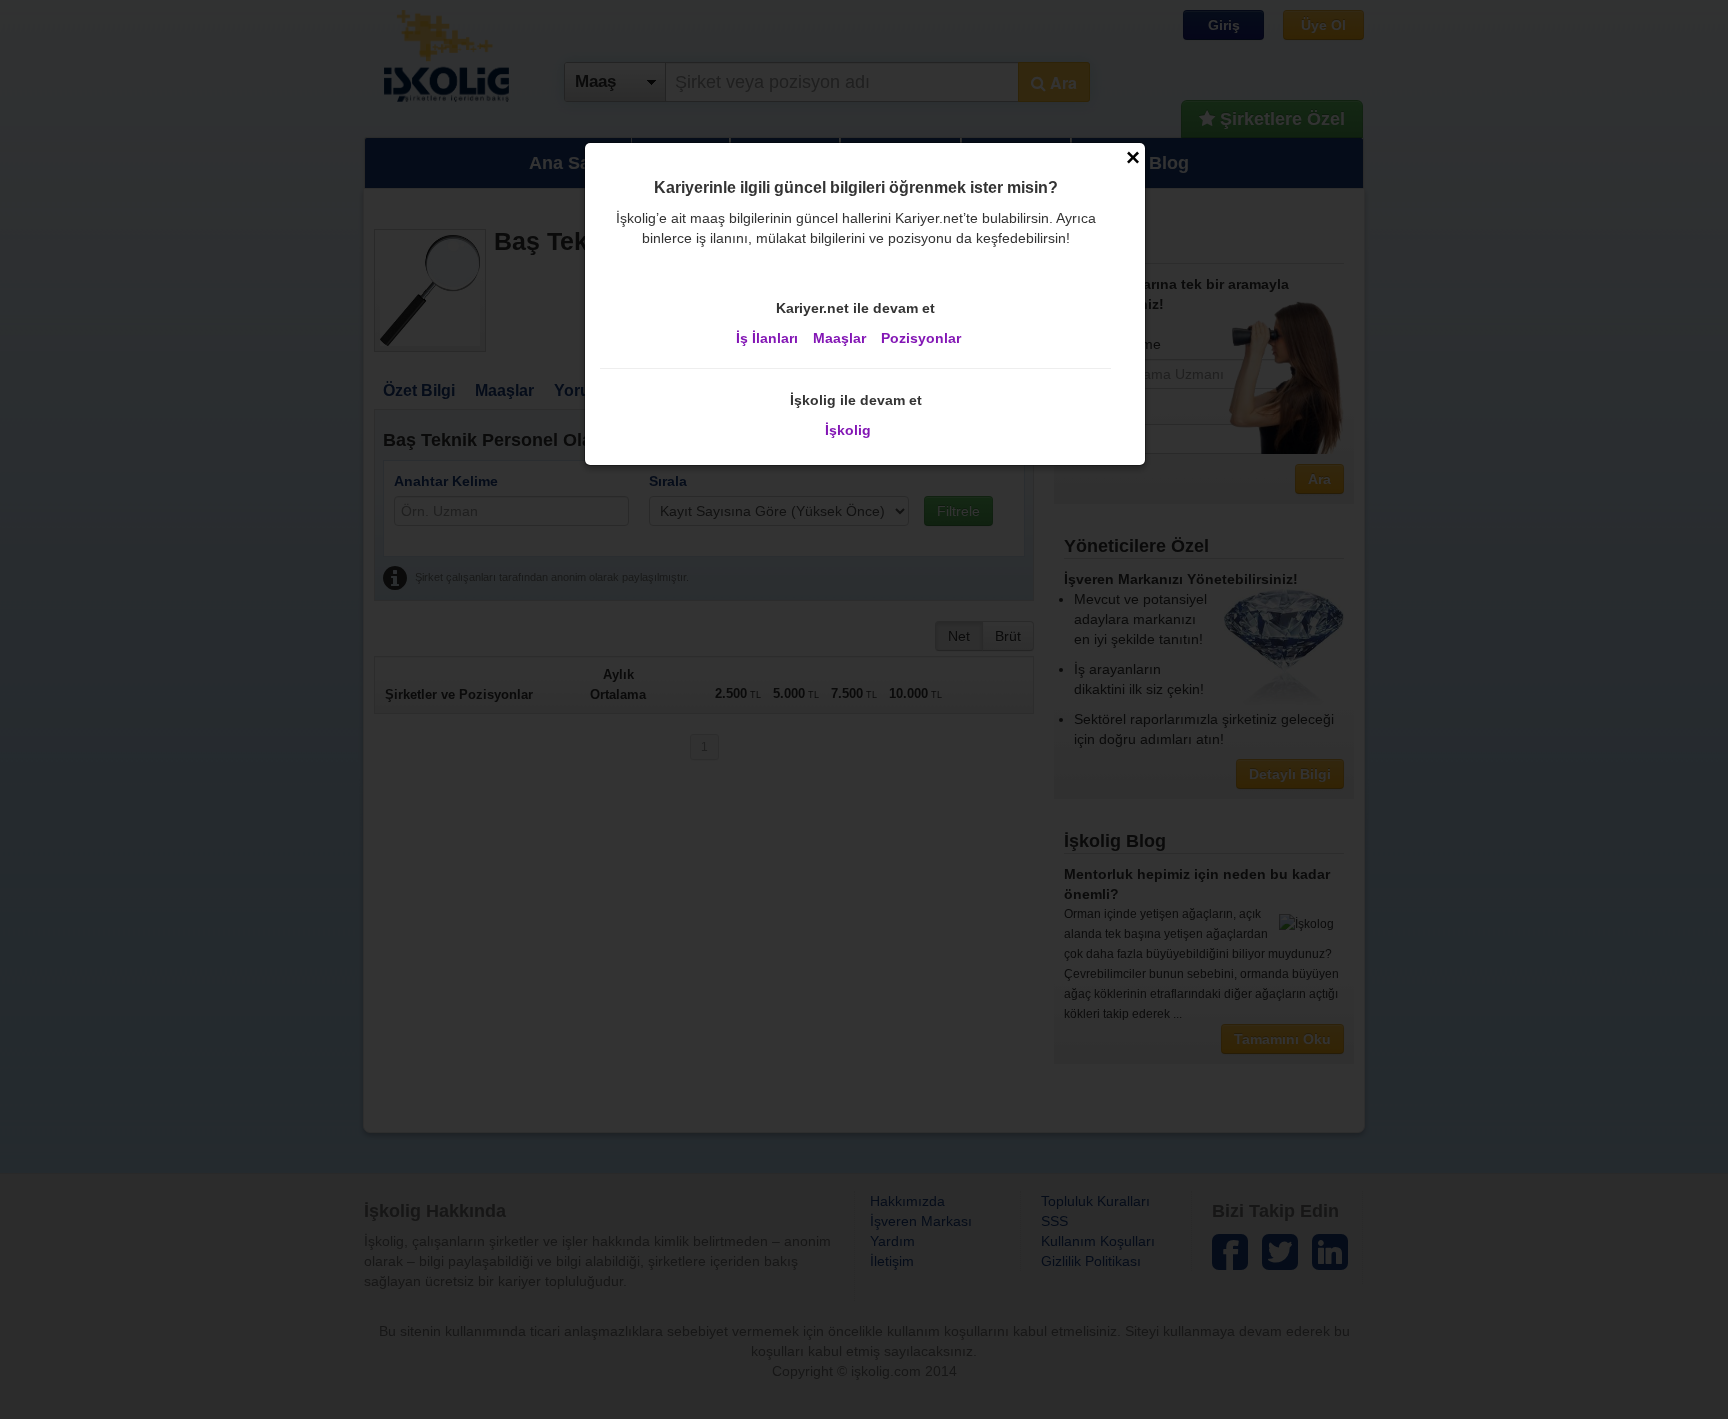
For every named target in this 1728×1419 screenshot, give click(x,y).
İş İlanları (767, 338)
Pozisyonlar (921, 338)
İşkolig (848, 430)
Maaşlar (839, 338)
